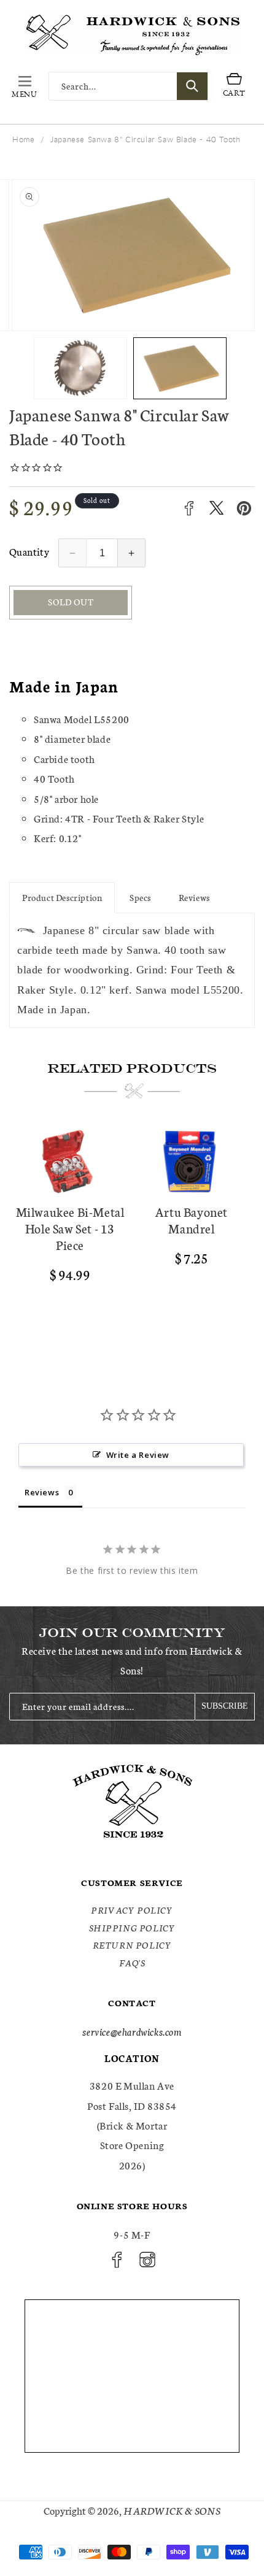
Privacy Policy (132, 1910)
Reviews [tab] (42, 1492)
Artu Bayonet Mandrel (192, 1220)
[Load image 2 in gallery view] (180, 368)
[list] (132, 1237)
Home (23, 139)
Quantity (29, 551)
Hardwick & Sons (172, 2510)
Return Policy (132, 1945)
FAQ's (132, 1963)
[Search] (192, 86)
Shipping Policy (132, 1928)
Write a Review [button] (138, 1455)
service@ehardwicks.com (132, 2031)
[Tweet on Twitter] (216, 508)
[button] (25, 86)
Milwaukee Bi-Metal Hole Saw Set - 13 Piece (70, 1228)
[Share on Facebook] (189, 508)
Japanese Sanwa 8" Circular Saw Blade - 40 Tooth (145, 139)
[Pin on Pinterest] (244, 508)
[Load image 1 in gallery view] (80, 368)
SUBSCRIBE (225, 1706)
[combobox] (128, 86)
